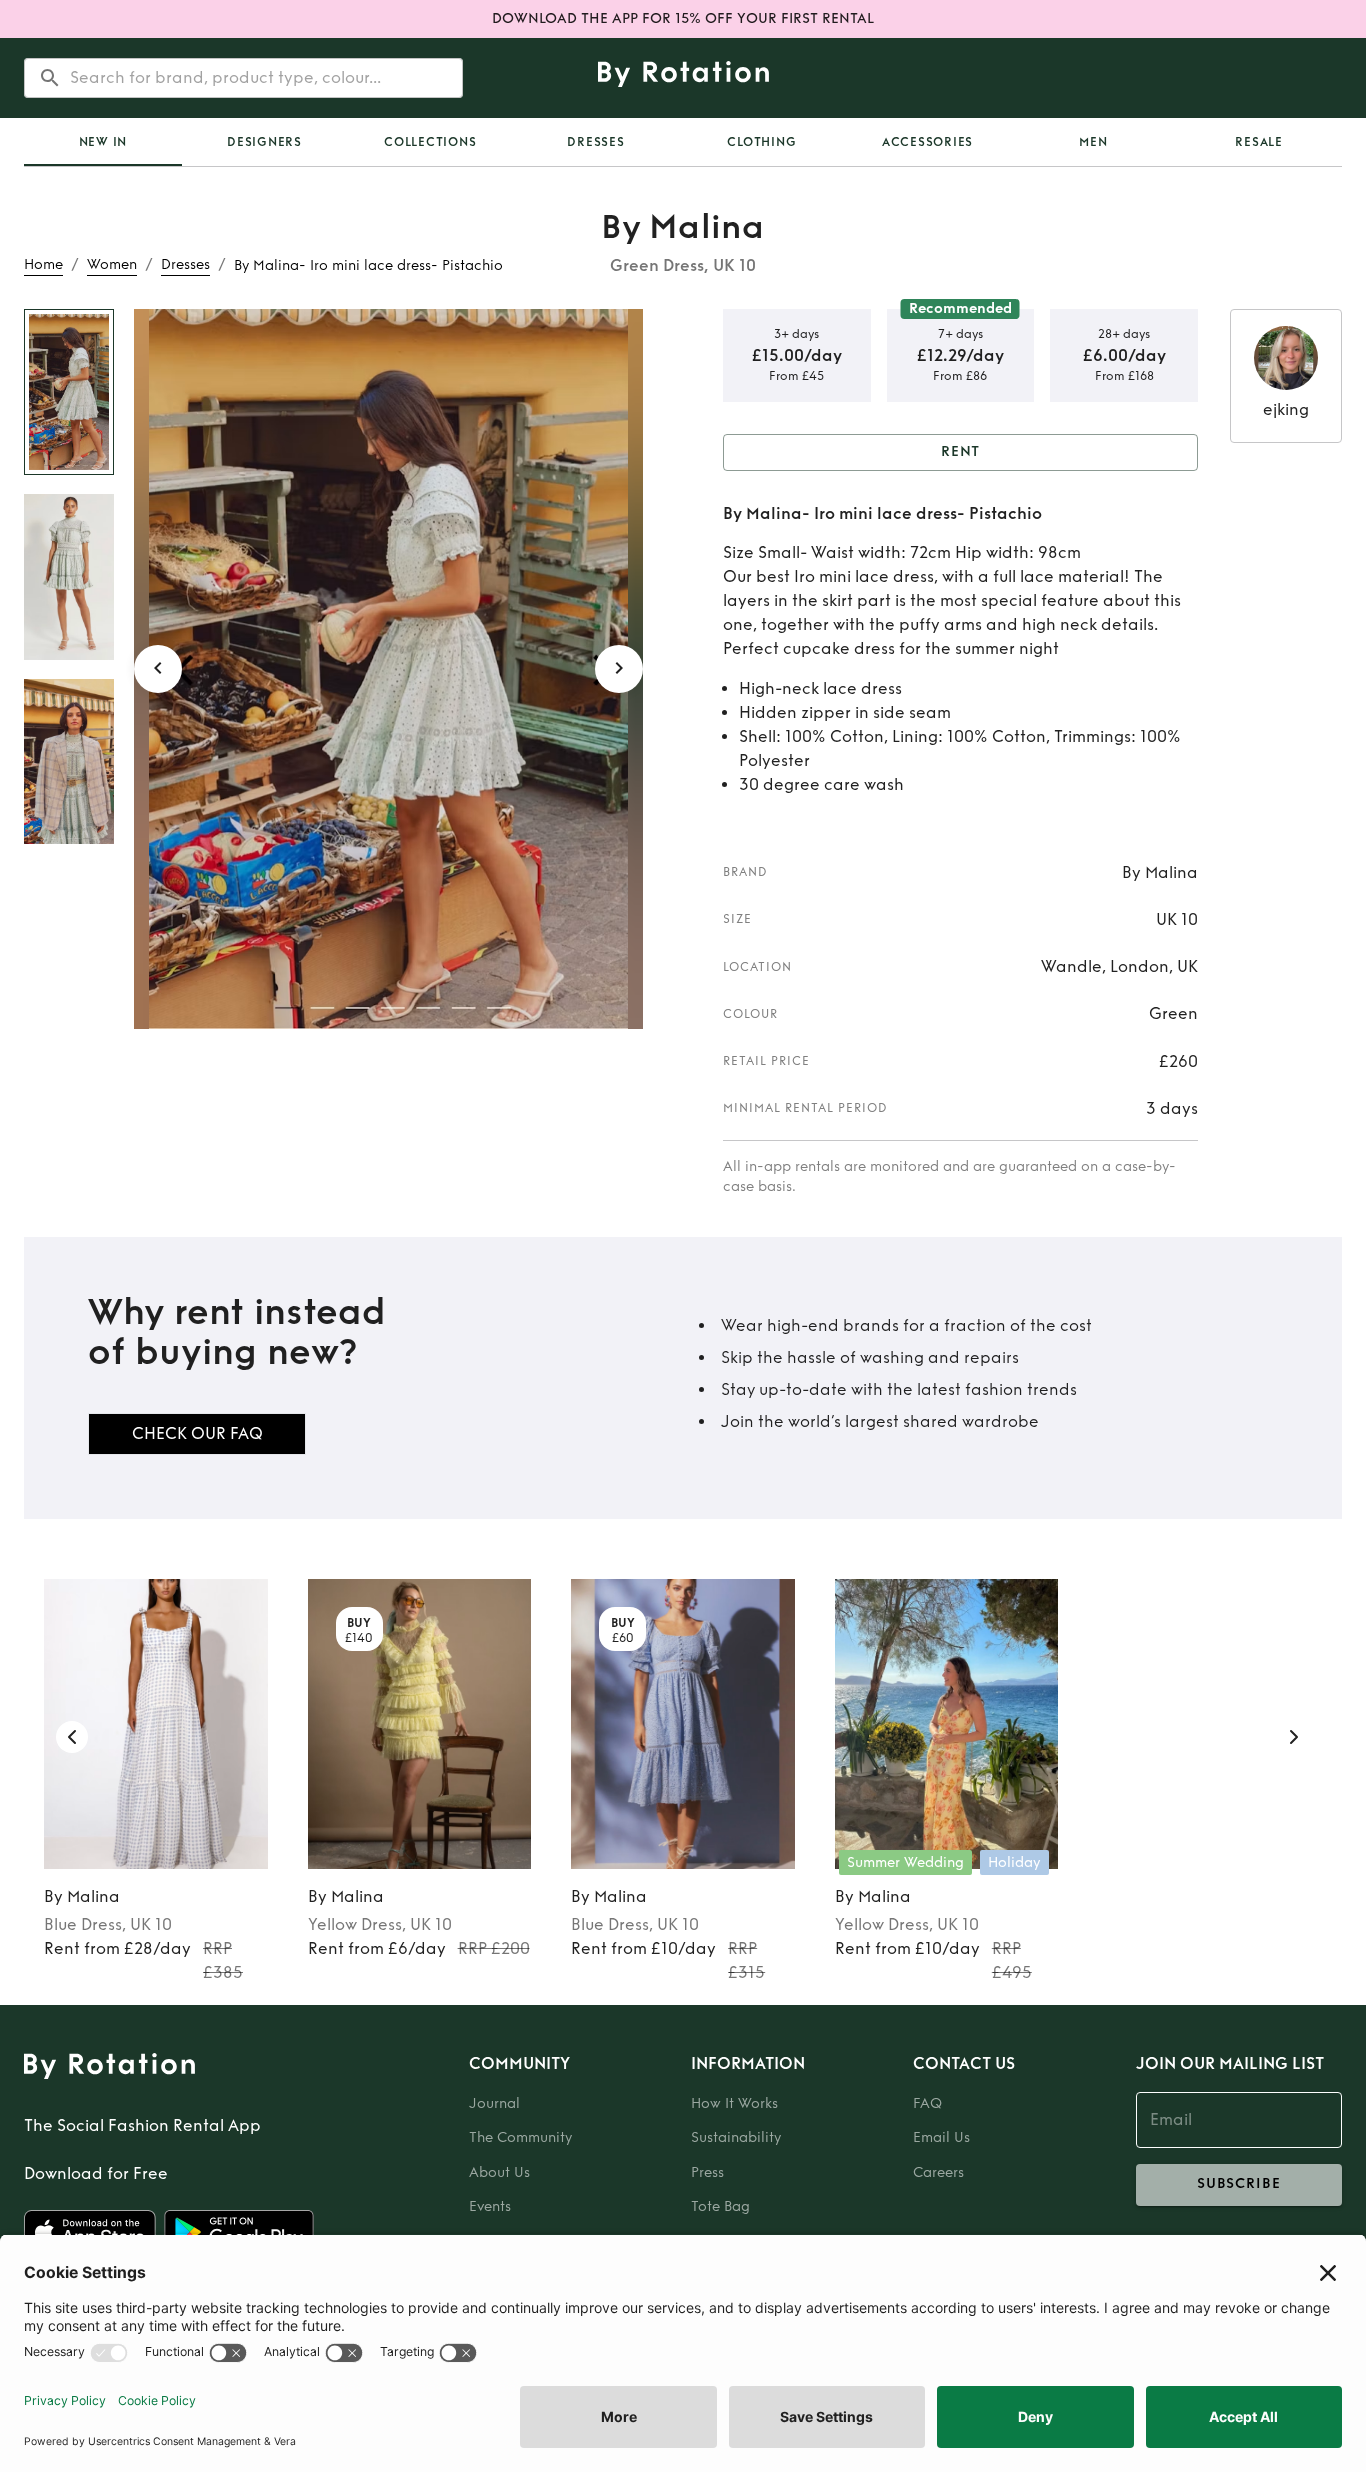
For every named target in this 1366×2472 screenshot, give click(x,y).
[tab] (103, 142)
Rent (961, 451)
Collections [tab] (430, 142)
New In (103, 142)
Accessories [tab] (927, 142)
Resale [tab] (1259, 142)
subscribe (1239, 2183)
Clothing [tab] (761, 142)
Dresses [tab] (595, 142)
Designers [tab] (264, 142)
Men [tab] (1093, 142)
